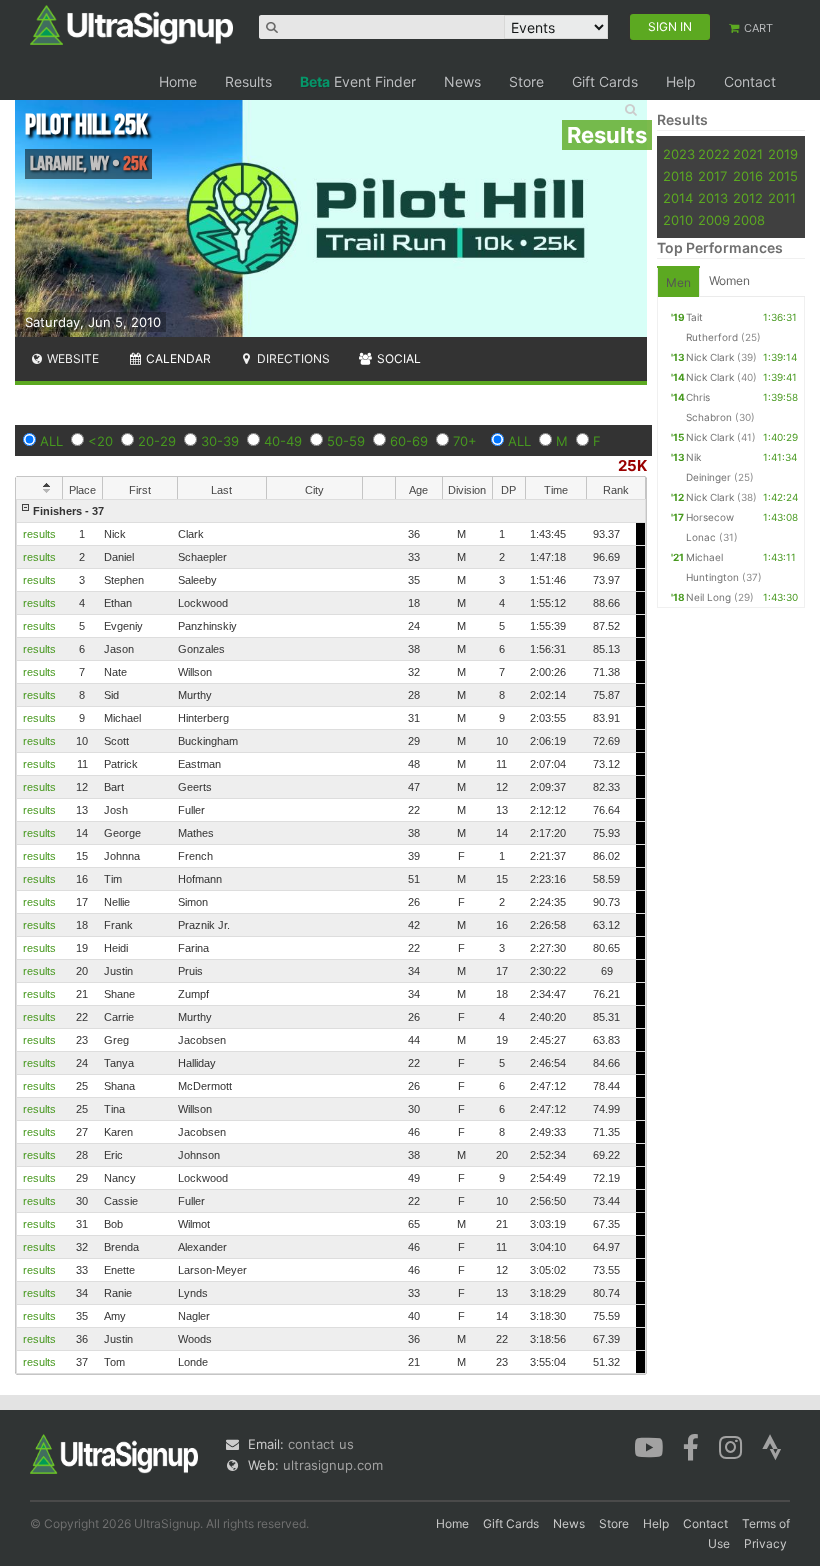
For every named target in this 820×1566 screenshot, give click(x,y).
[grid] (331, 936)
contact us (321, 1444)
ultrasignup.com (333, 1465)
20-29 (157, 441)
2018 (678, 176)
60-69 (409, 441)
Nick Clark (710, 357)
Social (397, 358)
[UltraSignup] (131, 24)
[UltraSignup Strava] (772, 1446)
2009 (714, 220)
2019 (783, 154)
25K (632, 465)
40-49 (283, 441)
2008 (749, 220)
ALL (51, 441)
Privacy (765, 1543)
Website (71, 358)
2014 (678, 198)
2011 (782, 198)
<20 (100, 441)
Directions (292, 358)
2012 (748, 198)
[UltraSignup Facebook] (691, 1446)
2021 (748, 154)
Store (526, 81)
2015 (783, 176)
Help (681, 81)
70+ (465, 441)
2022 (714, 154)
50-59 (346, 441)
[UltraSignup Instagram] (730, 1446)
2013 (713, 198)
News (462, 81)
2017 (712, 176)
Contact (750, 81)
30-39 (220, 441)
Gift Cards (605, 81)
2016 (748, 176)
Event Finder (358, 81)
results (39, 534)
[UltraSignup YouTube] (648, 1446)
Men (678, 282)
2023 (679, 154)
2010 (678, 220)
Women (729, 280)
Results (248, 81)
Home (178, 81)
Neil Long (708, 597)
